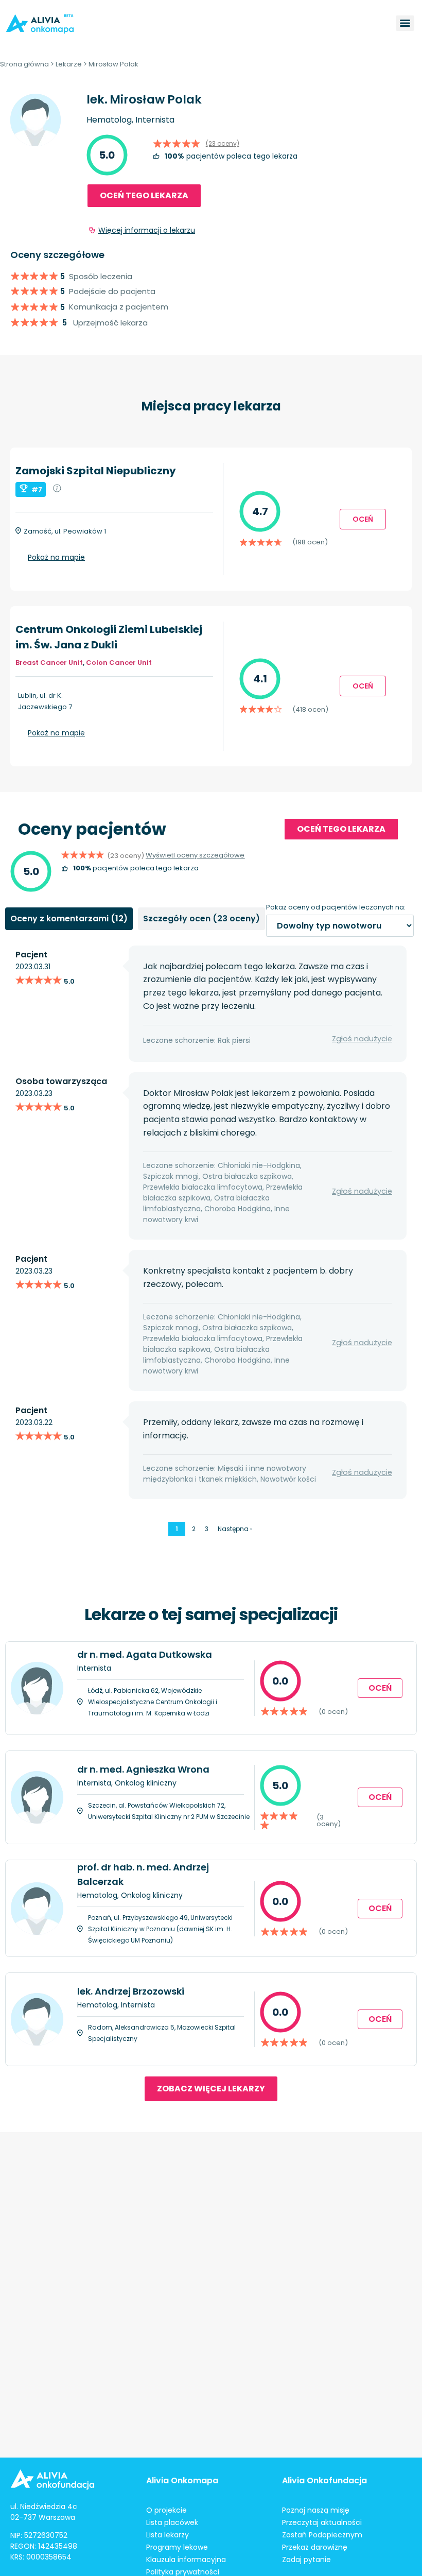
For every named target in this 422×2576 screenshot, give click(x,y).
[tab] (69, 919)
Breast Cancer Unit (49, 663)
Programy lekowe (177, 2547)
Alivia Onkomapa (182, 2480)
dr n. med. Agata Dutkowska (145, 1654)
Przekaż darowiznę (315, 2547)
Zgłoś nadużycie (362, 1039)
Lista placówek (172, 2522)
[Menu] (405, 23)
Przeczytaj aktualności (322, 2522)
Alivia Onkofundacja (324, 2480)
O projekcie (166, 2510)
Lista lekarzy (168, 2535)
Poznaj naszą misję (316, 2510)
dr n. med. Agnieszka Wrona (143, 1769)
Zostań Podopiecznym (322, 2535)
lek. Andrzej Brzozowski (131, 1991)
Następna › (235, 1529)
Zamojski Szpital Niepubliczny (96, 471)
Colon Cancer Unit (119, 663)
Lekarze (69, 64)
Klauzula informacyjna (186, 2560)
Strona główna (24, 64)
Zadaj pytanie (306, 2560)
